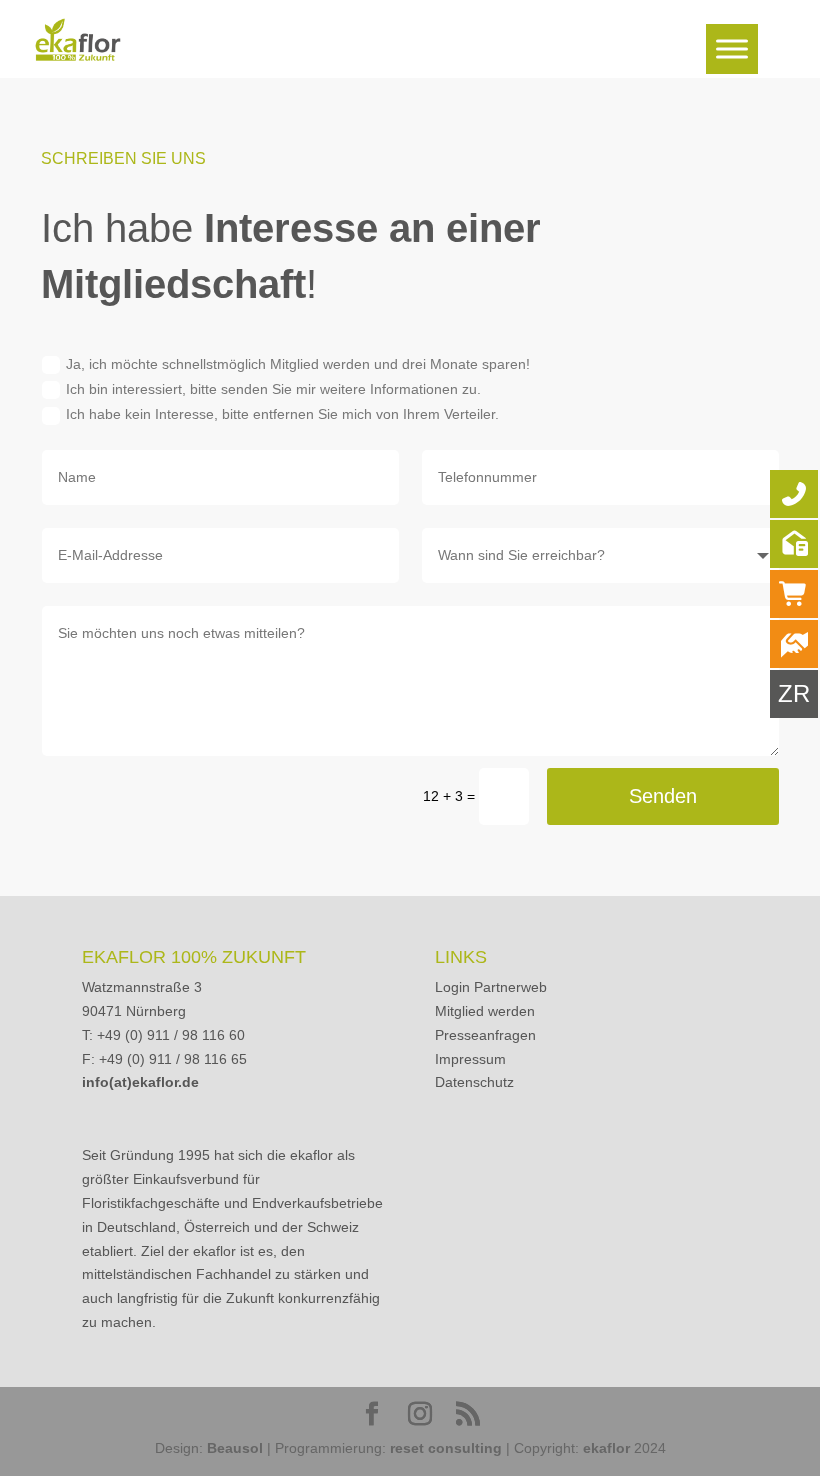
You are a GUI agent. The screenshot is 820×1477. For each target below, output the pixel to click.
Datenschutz (474, 1082)
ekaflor (606, 1448)
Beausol (235, 1448)
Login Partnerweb (491, 987)
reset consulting (446, 1448)
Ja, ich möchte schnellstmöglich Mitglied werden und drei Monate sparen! (298, 364)
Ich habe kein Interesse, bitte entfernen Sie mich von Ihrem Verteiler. (282, 414)
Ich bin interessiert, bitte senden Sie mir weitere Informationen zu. (273, 389)
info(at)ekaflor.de (140, 1082)
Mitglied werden (485, 1011)
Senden (663, 796)
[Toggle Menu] (732, 48)
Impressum (470, 1059)
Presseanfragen (485, 1035)
